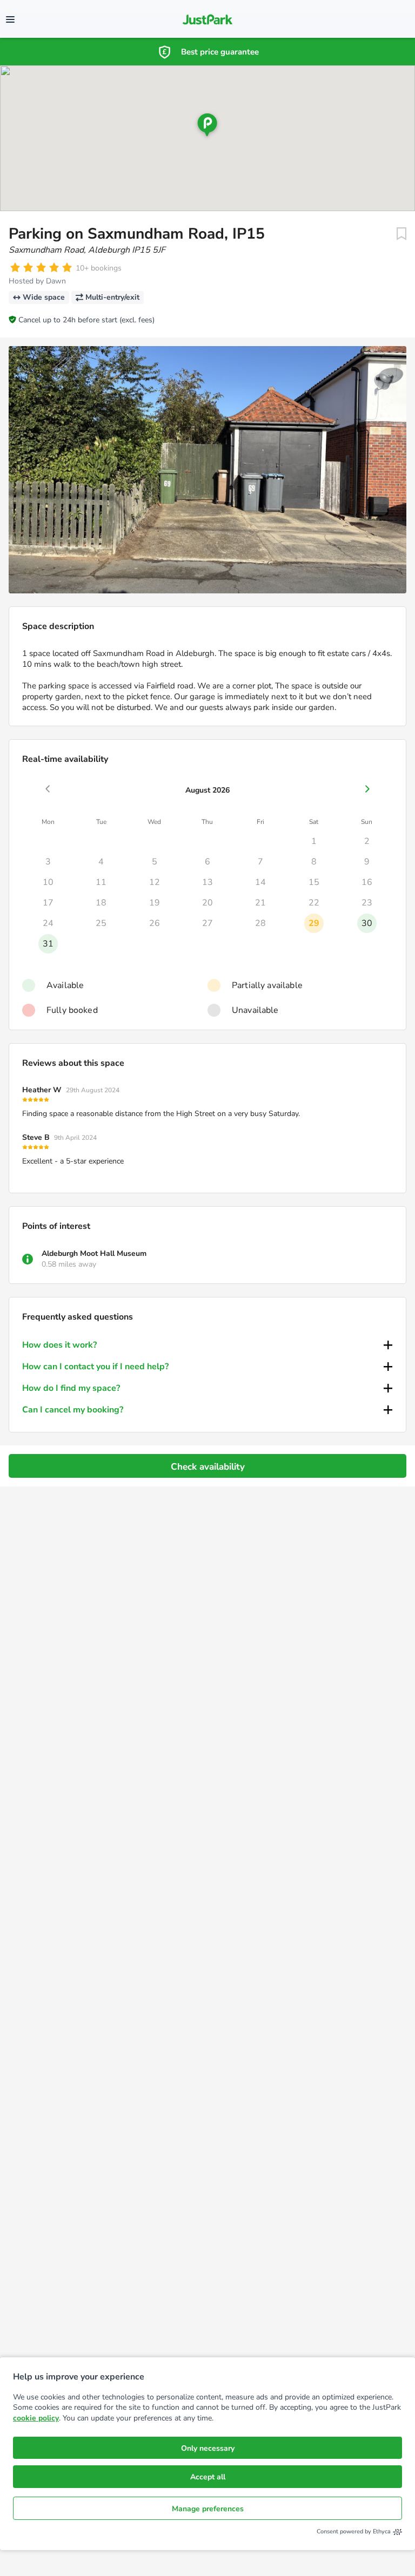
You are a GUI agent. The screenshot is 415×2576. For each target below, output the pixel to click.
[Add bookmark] (401, 234)
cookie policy (36, 2418)
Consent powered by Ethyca (354, 2531)
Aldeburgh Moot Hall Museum (94, 1253)
